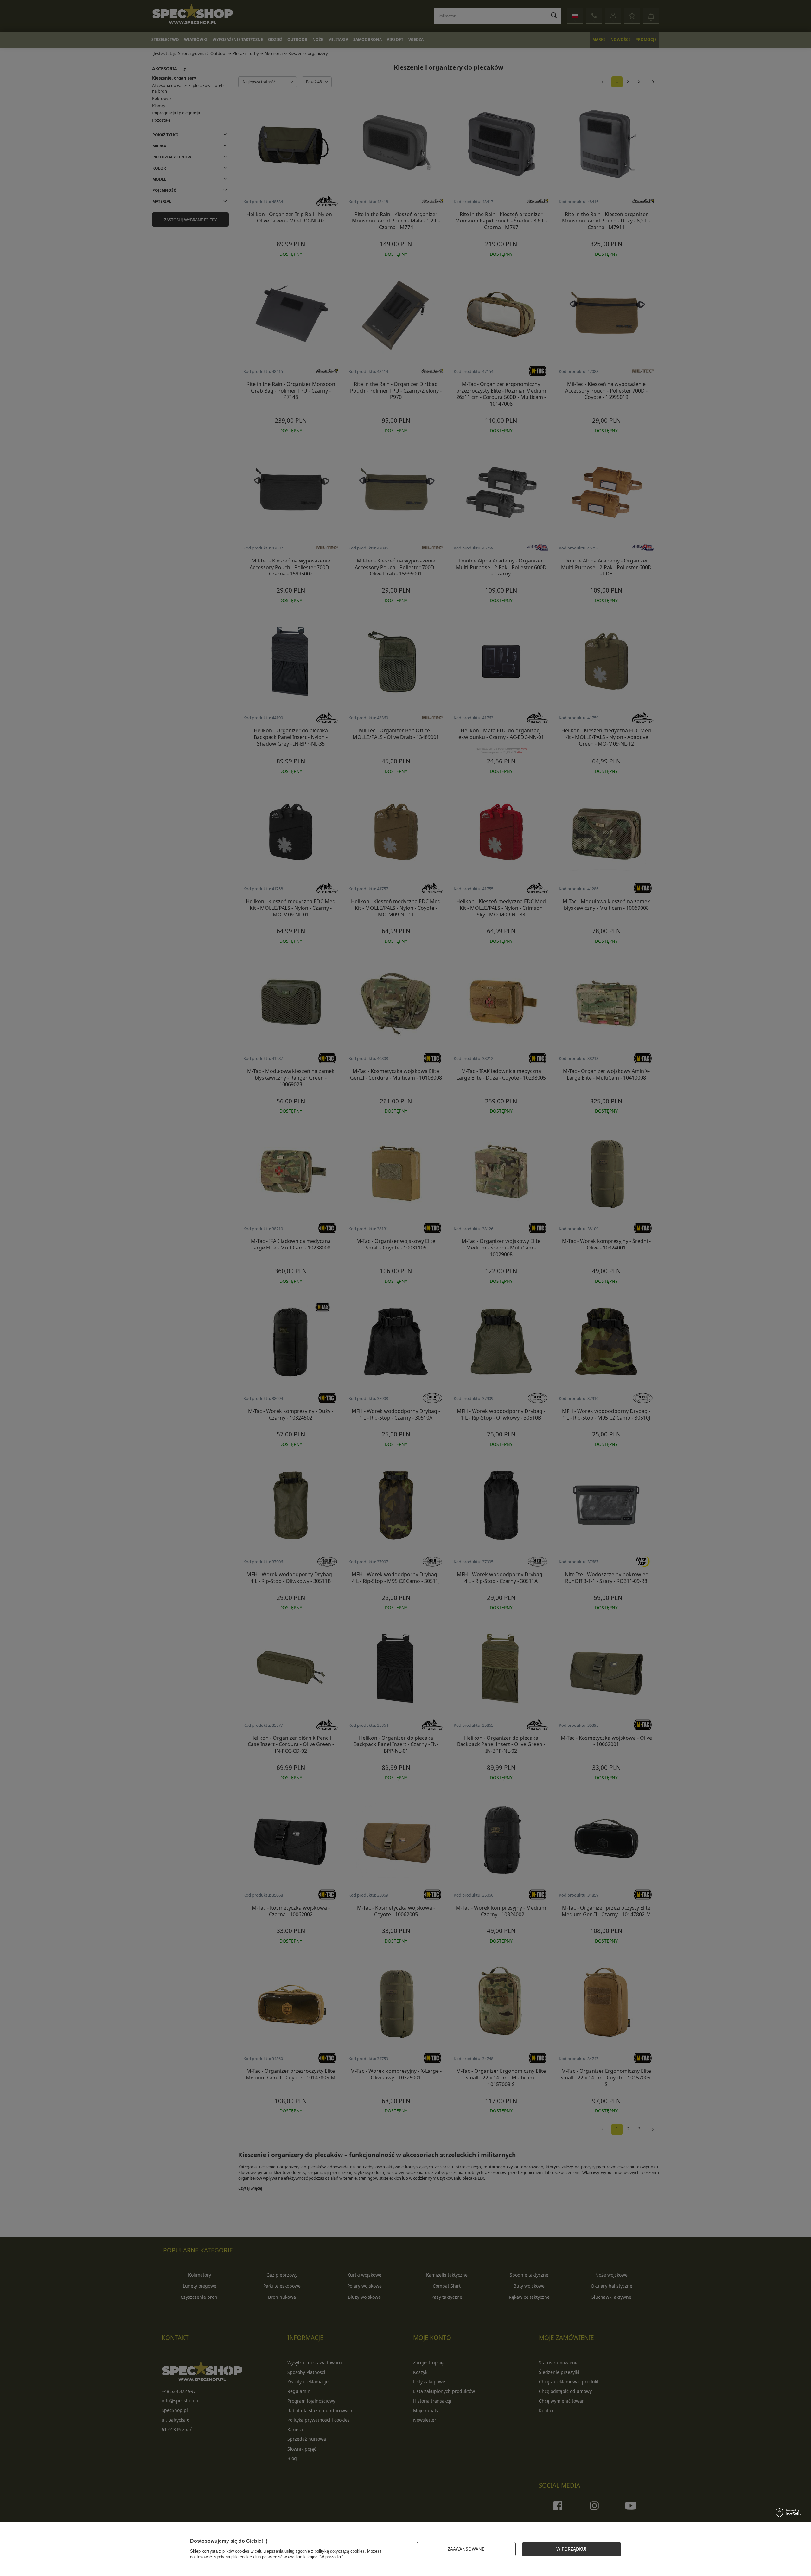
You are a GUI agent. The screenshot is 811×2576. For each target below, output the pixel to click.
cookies (358, 2551)
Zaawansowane (466, 2549)
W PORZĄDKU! (571, 2549)
